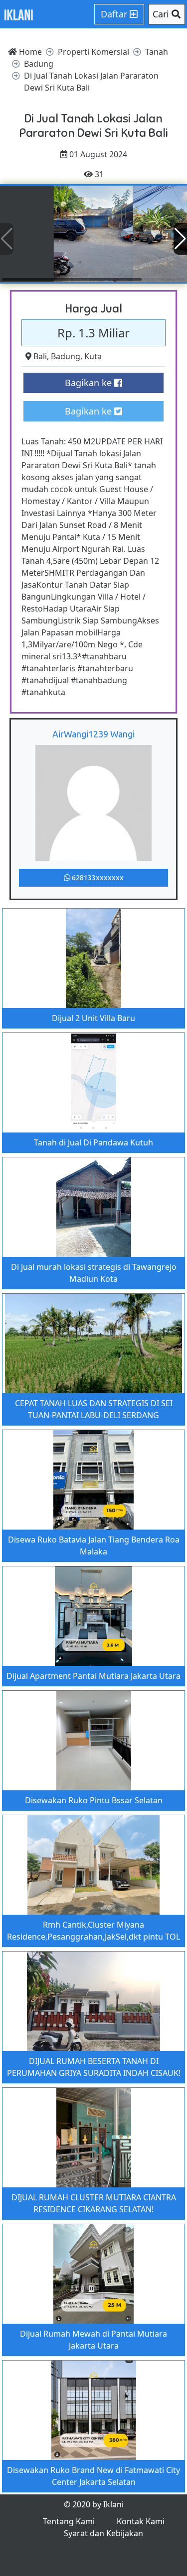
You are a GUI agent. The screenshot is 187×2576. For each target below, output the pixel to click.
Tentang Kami (69, 2521)
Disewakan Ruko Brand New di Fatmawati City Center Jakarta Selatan (93, 2476)
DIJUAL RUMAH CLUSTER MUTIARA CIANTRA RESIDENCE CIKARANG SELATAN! (94, 2203)
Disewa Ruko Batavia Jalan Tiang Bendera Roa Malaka (94, 1546)
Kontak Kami (141, 2521)
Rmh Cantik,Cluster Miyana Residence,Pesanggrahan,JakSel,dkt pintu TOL (93, 1931)
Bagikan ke (90, 383)
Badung (66, 356)
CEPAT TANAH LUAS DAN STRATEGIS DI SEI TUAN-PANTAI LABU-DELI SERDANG (94, 1409)
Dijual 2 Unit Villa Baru (93, 1018)
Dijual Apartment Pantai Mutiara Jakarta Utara (93, 1676)
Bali (40, 356)
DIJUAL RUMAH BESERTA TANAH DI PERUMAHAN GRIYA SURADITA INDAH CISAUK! (94, 2067)
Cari (162, 14)
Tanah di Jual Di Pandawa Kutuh (93, 1142)
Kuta (93, 356)
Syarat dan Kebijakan (103, 2533)
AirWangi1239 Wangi (93, 734)
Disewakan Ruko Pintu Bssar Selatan (94, 1800)
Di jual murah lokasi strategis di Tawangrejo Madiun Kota (94, 1273)
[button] (180, 239)
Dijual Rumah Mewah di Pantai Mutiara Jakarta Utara (93, 2340)
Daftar (115, 14)
